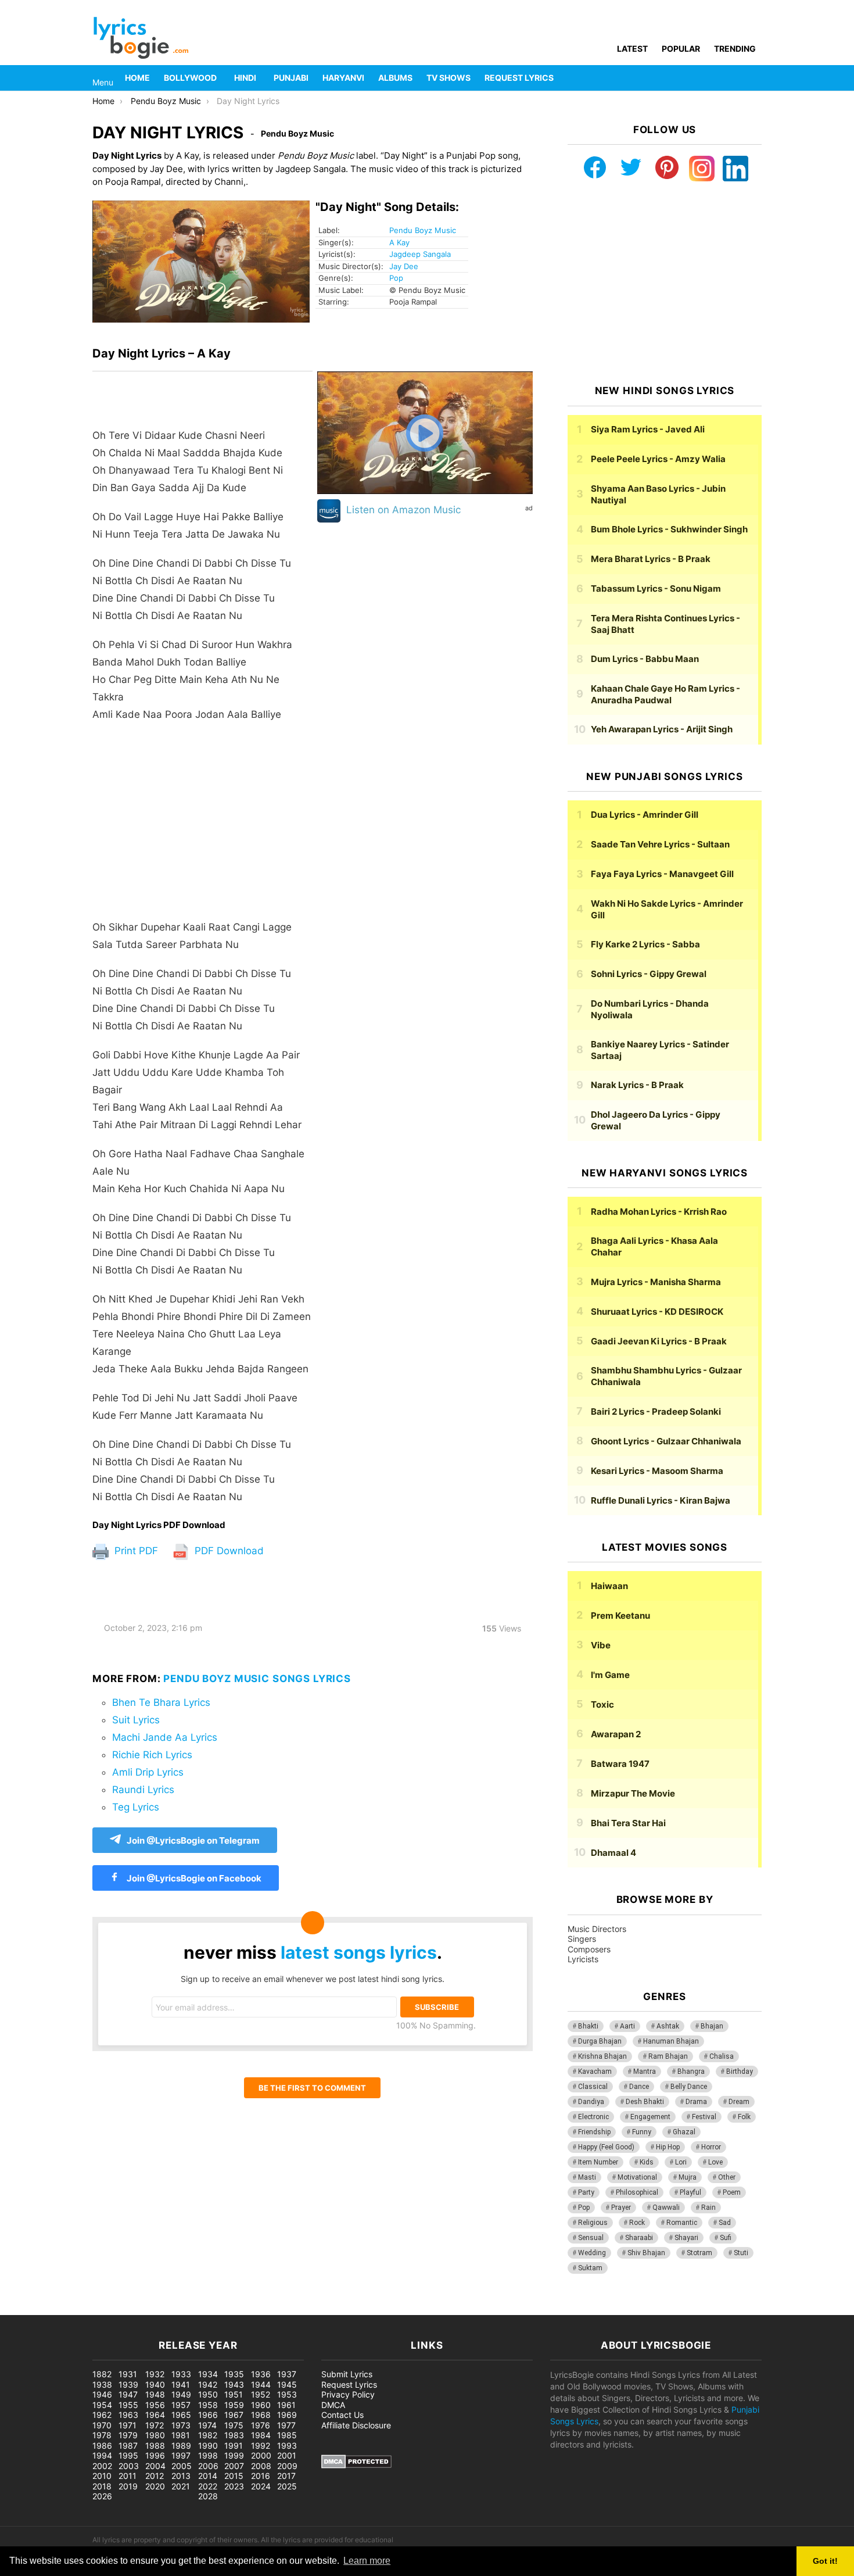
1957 (181, 2405)
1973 (181, 2425)
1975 (234, 2425)
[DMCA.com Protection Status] (356, 2465)
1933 (181, 2374)
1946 (102, 2394)
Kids (647, 2162)
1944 (261, 2384)
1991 (234, 2446)
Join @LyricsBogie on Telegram (193, 1840)
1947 (128, 2394)
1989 (181, 2446)
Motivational (637, 2177)
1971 (128, 2425)
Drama (696, 2102)
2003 (129, 2466)
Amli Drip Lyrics (148, 1772)
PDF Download (228, 1551)
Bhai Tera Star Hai (628, 1823)
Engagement (650, 2117)
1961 (286, 2405)
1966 (208, 2415)
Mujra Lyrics (656, 1282)
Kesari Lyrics (657, 1471)
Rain (708, 2208)
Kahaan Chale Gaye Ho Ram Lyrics (665, 694)
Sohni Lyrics (649, 974)
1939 (128, 2384)
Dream (739, 2102)
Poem (732, 2192)
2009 (287, 2466)
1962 (102, 2415)
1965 (181, 2415)
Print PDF (135, 1551)
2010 (102, 2476)
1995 (128, 2455)
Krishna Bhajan (602, 2056)
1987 (128, 2446)
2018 (102, 2486)
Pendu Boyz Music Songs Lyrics (257, 1679)
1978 (102, 2435)
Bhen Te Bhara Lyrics (161, 1702)
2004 (155, 2466)
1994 (102, 2455)
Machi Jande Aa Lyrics (165, 1737)
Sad (725, 2223)
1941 (181, 2384)
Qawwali (666, 2208)
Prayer (621, 2208)
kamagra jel (206, 2309)
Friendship (594, 2132)
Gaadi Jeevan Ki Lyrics (659, 1341)
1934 (208, 2374)
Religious (593, 2223)
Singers (582, 1939)
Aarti (627, 2026)
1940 (155, 2384)
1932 (155, 2374)
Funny (642, 2132)
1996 (155, 2455)
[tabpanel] (202, 946)
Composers (589, 1949)
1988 (155, 2446)
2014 (208, 2476)
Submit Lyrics (347, 2374)
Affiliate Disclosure (356, 2425)
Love (715, 2162)
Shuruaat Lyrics (657, 1312)
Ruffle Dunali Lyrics (661, 1500)
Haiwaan (609, 1586)
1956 (155, 2405)
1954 (102, 2405)
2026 (102, 2496)
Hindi (245, 78)
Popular (681, 49)
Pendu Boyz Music (423, 230)
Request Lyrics (519, 78)
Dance (639, 2087)
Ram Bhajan (668, 2056)
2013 (181, 2476)
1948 (155, 2394)
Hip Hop (668, 2147)
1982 (208, 2435)
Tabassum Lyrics (656, 588)
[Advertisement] (202, 827)
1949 (181, 2394)
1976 (261, 2425)
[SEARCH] (755, 78)
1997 (181, 2455)
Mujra (688, 2177)
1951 (234, 2394)
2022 (208, 2486)
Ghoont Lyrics (666, 1441)
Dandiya (591, 2102)
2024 (261, 2486)
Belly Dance (689, 2087)
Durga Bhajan (600, 2041)
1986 (102, 2446)
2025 (287, 2486)
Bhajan (712, 2026)
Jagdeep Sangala (420, 254)
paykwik (166, 2309)
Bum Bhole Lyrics (669, 529)
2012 (155, 2476)
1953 (287, 2394)
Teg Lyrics (136, 1807)
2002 (102, 2466)
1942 (208, 2384)
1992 (261, 2446)
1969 (287, 2415)
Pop (396, 278)
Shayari (686, 2238)
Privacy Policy (348, 2394)
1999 (234, 2455)
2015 (234, 2476)
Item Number (598, 2162)
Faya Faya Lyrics (662, 874)
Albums (395, 78)
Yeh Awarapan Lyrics (662, 729)
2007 (234, 2466)
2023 (234, 2486)
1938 (102, 2384)
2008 (261, 2466)
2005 (182, 2466)
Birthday (740, 2071)
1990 (208, 2446)
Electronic (593, 2117)
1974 (207, 2425)
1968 (261, 2415)
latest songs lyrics (359, 1952)
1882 (102, 2374)
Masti (587, 2177)
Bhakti (588, 2026)
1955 (128, 2405)
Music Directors (597, 1929)
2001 (287, 2455)
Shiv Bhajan (646, 2253)
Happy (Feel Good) (606, 2147)
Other (727, 2177)
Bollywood (190, 78)
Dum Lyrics (645, 659)
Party (586, 2192)
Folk (744, 2117)
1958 (208, 2405)
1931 (128, 2374)
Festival (704, 2117)
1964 (155, 2415)
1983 (234, 2435)
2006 (208, 2466)
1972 (155, 2425)
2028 (208, 2496)
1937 (287, 2374)
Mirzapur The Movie (633, 1793)
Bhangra (691, 2071)
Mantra (645, 2071)
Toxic (602, 1704)
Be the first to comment (312, 2088)
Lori (681, 2162)
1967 (234, 2415)
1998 (208, 2455)
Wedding (592, 2253)
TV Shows (448, 78)
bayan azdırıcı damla (108, 2309)
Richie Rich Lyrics (152, 1755)
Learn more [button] (367, 2561)
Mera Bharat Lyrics (651, 559)
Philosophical (637, 2192)
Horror (711, 2147)
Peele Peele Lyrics (658, 459)
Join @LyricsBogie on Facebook (193, 1878)
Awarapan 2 (616, 1734)
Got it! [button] (825, 2561)
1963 (128, 2415)
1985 (287, 2435)
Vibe (601, 1645)
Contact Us (342, 2415)
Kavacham (595, 2071)
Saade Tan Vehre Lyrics (660, 844)
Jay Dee (404, 266)
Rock (637, 2223)
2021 (181, 2486)
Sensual (591, 2238)
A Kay (399, 242)
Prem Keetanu (620, 1616)
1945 (287, 2384)
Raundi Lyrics (143, 1790)
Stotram (699, 2253)
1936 (261, 2374)
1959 (234, 2405)
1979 (128, 2435)
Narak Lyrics (637, 1085)
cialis (57, 2309)
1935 (234, 2374)
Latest (632, 49)
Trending (735, 49)
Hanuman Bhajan (671, 2041)
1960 (261, 2405)
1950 (208, 2394)
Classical (593, 2087)
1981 (181, 2435)
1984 (261, 2435)
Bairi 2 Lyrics (656, 1412)
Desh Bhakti (645, 2102)
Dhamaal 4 (613, 1853)
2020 (155, 2486)
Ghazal (684, 2132)
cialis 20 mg (23, 2309)
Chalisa (722, 2056)
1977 (286, 2425)
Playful (690, 2192)
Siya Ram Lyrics (648, 429)
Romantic (682, 2223)
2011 (128, 2476)
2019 (128, 2486)
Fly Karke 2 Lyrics (645, 944)
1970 (102, 2425)
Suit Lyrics (136, 1720)
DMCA (333, 2405)
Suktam (590, 2268)
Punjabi (291, 78)
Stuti (741, 2253)
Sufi (726, 2238)
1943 (234, 2384)
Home (137, 78)
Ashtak (668, 2026)
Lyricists (583, 1959)
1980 (155, 2435)
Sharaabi (639, 2238)
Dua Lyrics (645, 815)
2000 (261, 2455)
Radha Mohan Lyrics (659, 1212)
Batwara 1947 (620, 1764)
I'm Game (610, 1675)
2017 (286, 2476)
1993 (287, 2446)
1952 (261, 2394)
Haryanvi (343, 78)
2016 (261, 2476)
